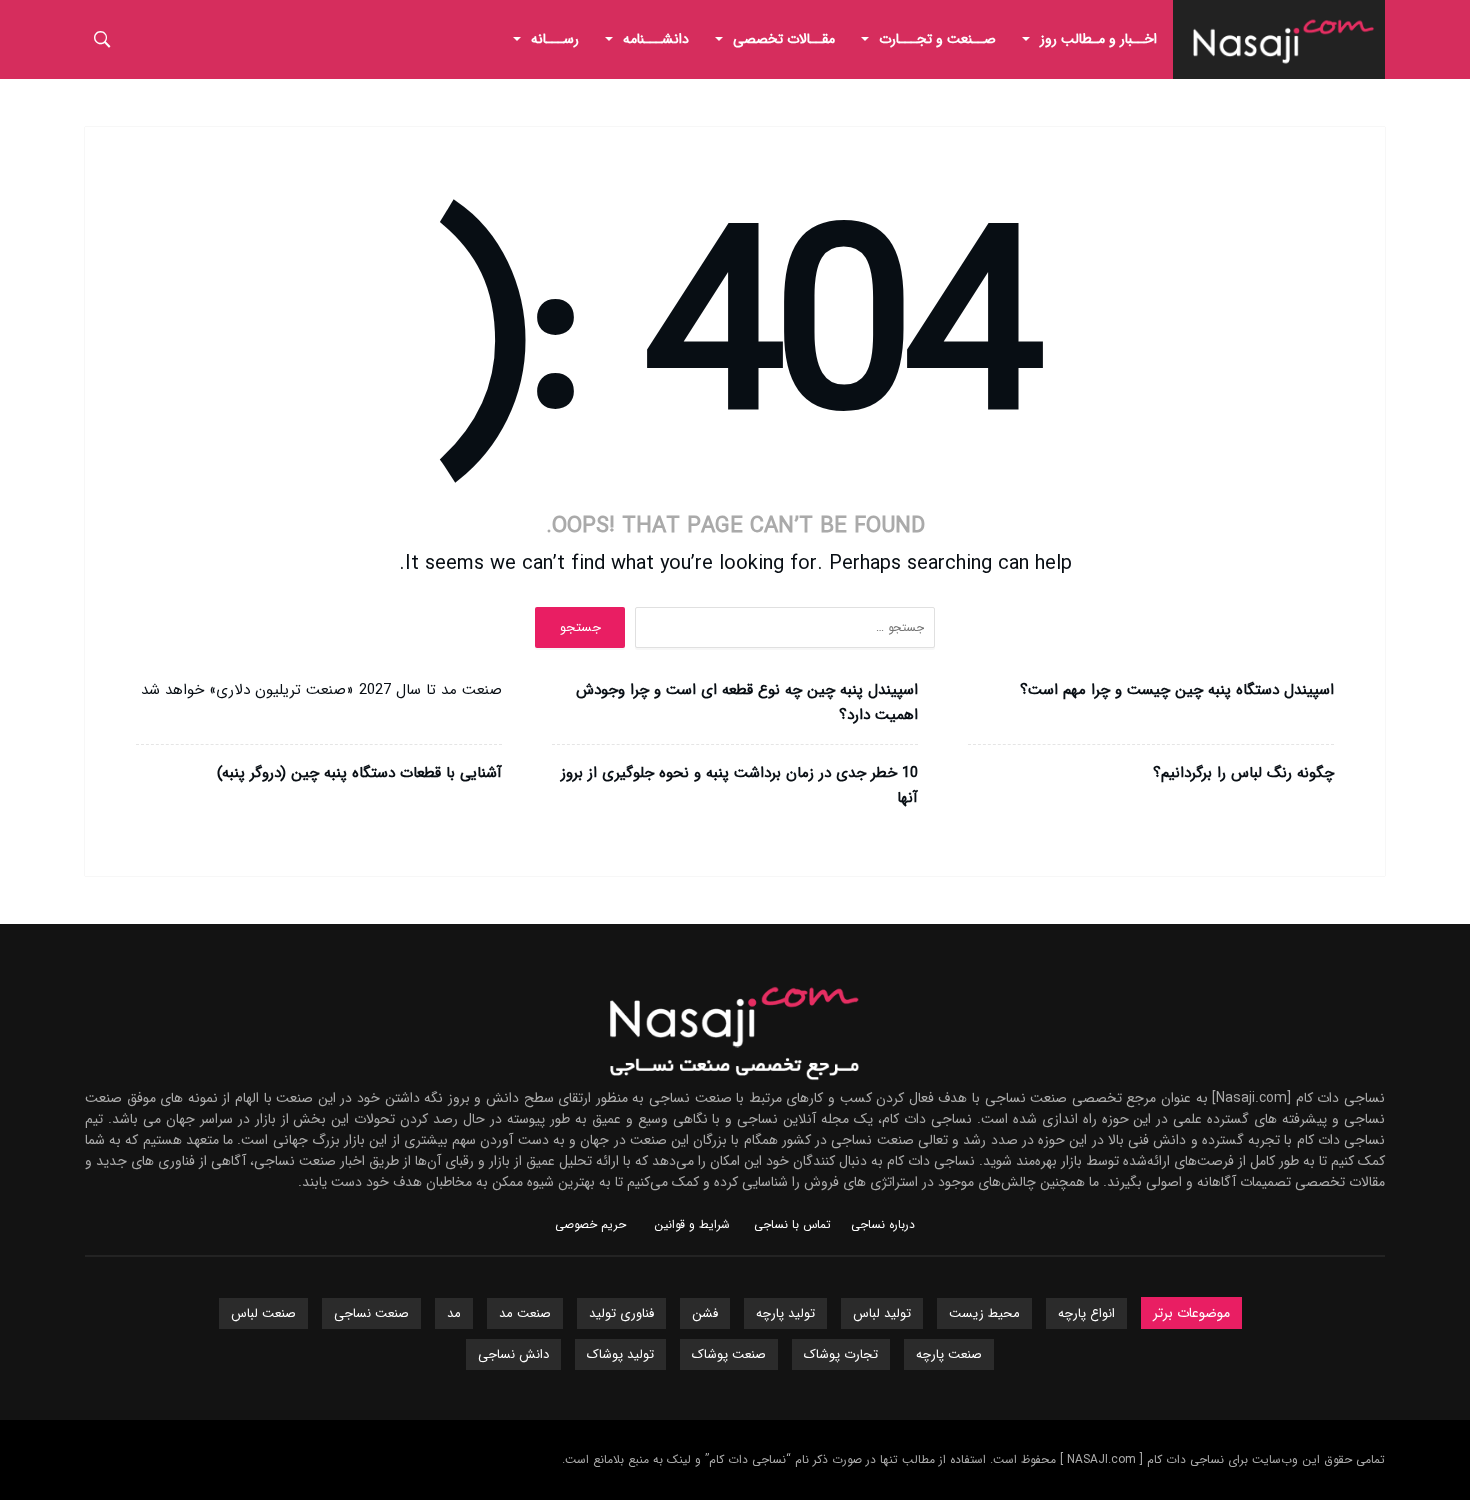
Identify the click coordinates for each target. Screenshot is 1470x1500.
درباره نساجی (883, 1224)
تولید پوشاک (620, 1354)
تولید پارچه (785, 1313)
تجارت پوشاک (841, 1354)
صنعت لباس (263, 1313)
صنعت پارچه (949, 1354)
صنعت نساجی (371, 1313)
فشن (705, 1313)
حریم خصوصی (590, 1224)
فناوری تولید (621, 1313)
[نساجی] (1284, 15)
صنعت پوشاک (729, 1354)
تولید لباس (882, 1313)
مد (454, 1313)
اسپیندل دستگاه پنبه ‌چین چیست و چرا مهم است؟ (1177, 690)
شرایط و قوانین (692, 1224)
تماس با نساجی (792, 1224)
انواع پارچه (1086, 1313)
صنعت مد (525, 1313)
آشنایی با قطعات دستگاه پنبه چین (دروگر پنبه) (359, 773)
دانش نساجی (513, 1354)
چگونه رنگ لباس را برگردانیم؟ (1243, 773)
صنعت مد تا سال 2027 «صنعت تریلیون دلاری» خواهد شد (321, 690)
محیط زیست (984, 1313)
